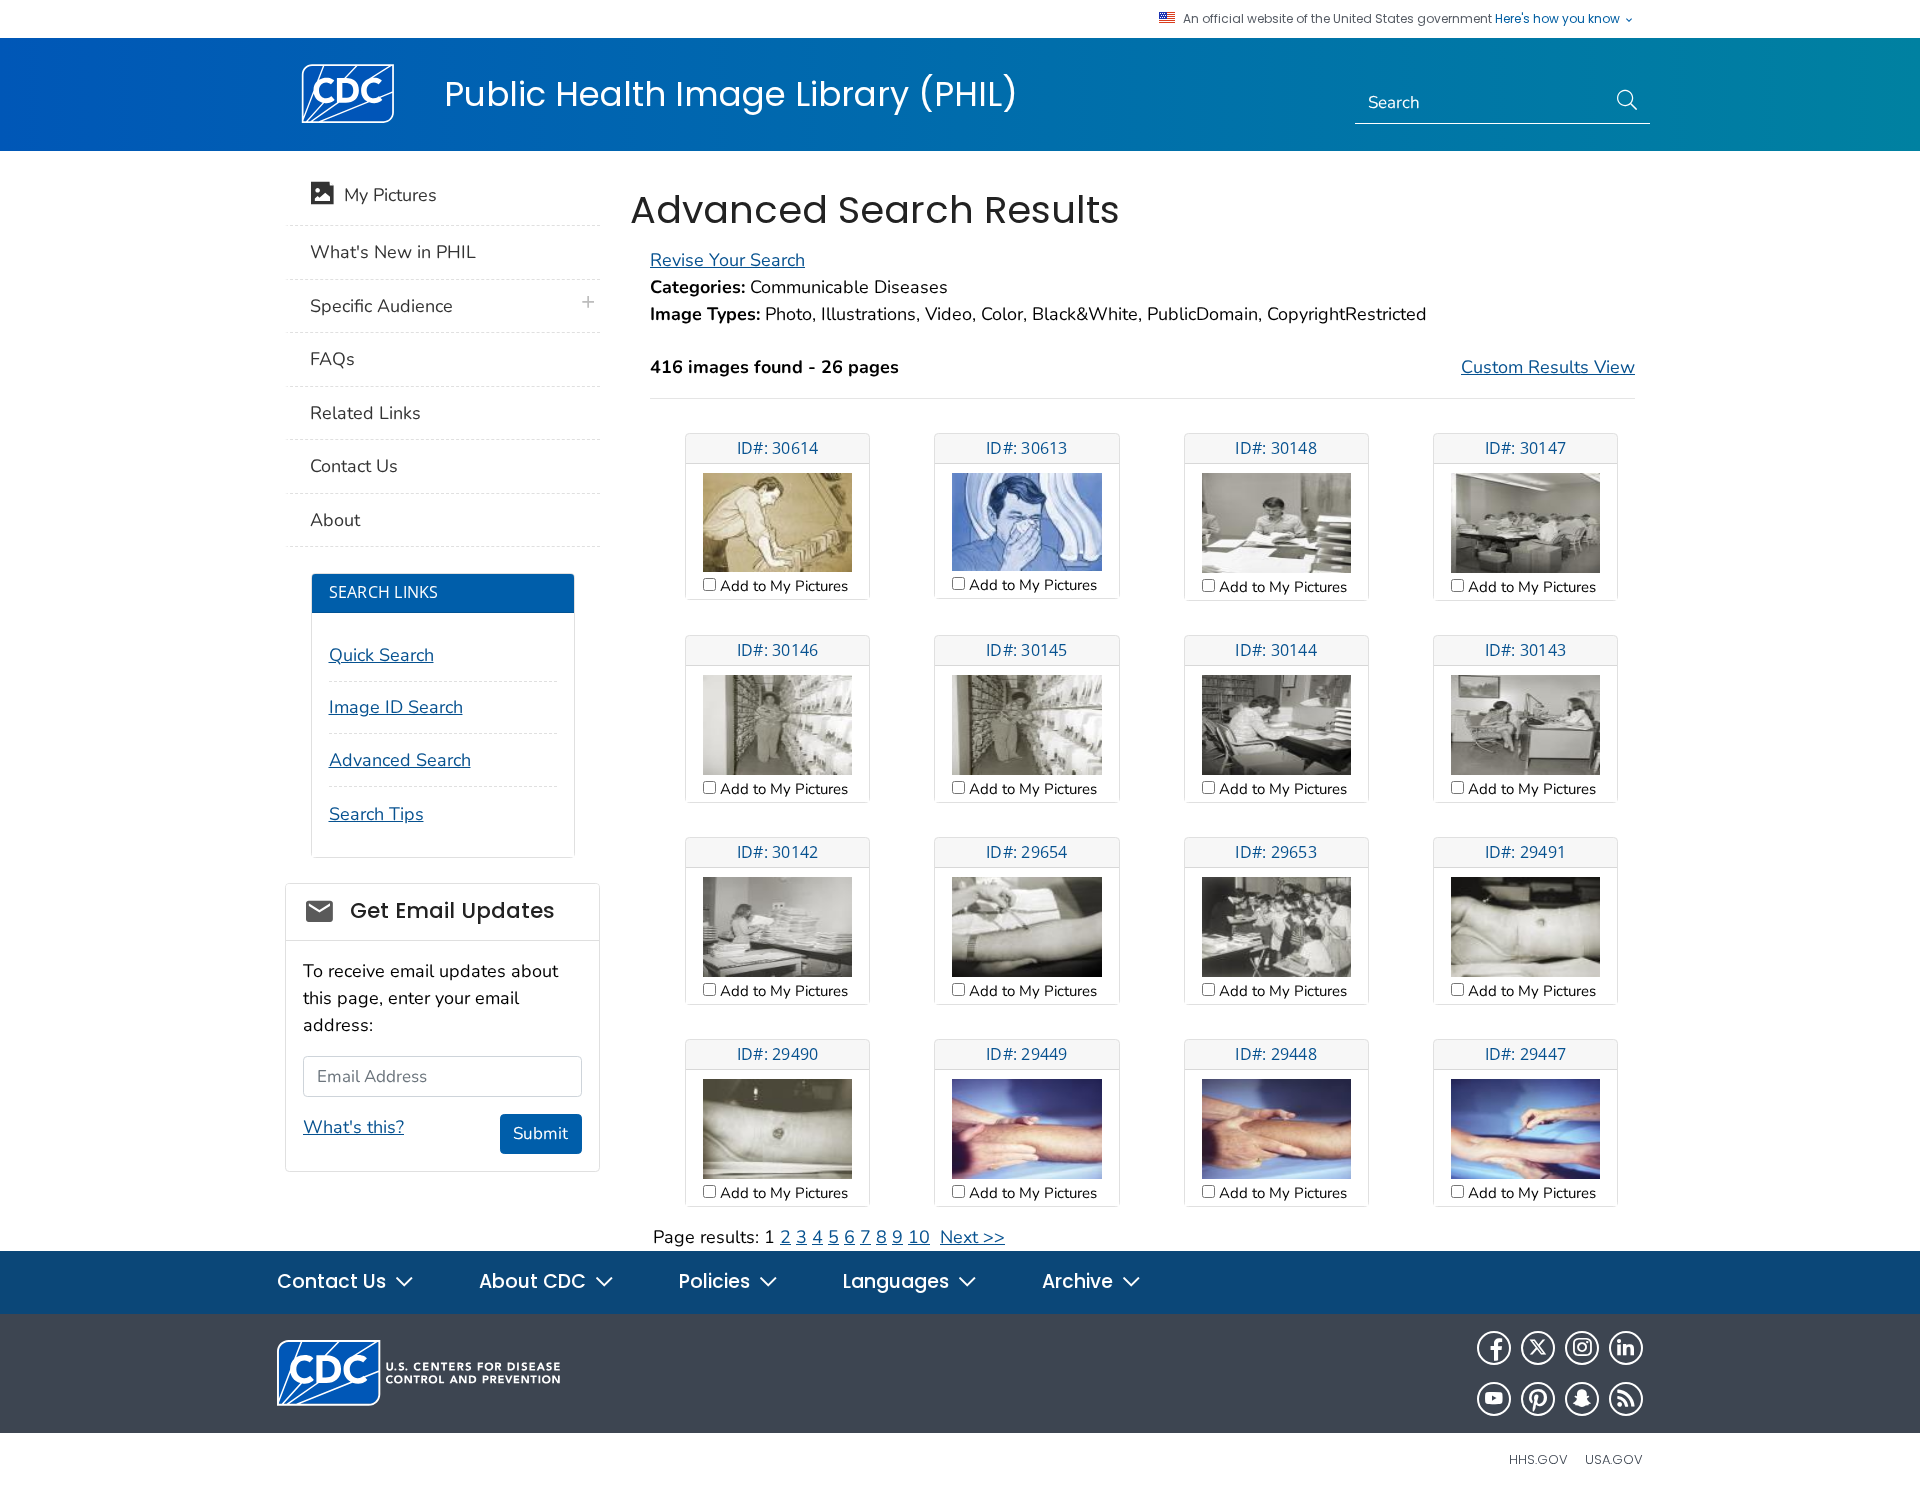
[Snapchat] (1582, 1399)
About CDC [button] (535, 1281)
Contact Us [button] (334, 1281)
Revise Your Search (727, 260)
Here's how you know (1559, 19)
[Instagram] (1582, 1348)
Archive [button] (1080, 1281)
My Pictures (385, 195)
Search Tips (376, 814)
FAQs (332, 359)
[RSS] (1626, 1399)
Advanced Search (400, 760)
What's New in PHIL (393, 252)
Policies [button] (717, 1281)
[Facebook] (1494, 1348)
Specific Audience (381, 306)
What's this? (353, 1127)
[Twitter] (1538, 1348)
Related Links (365, 413)
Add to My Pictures (782, 586)
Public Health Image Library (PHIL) (731, 94)
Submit (540, 1133)
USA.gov (1614, 1459)
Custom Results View (1548, 367)
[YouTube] (1494, 1399)
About (335, 520)
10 (919, 1237)
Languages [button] (898, 1281)
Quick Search (381, 655)
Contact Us (354, 466)
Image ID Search (396, 707)
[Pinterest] (1538, 1399)
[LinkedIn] (1626, 1348)
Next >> (972, 1237)
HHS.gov (1538, 1459)
